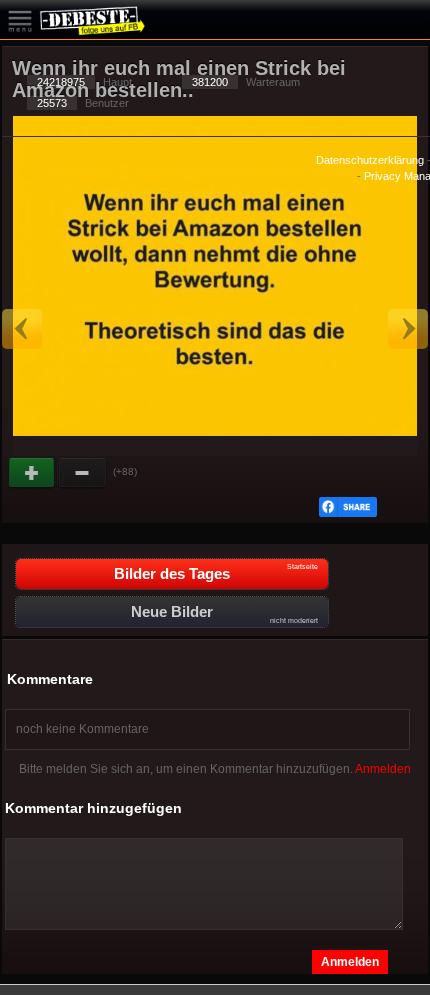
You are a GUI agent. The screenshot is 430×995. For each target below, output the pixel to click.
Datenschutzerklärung (370, 160)
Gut (33, 473)
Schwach (83, 473)
